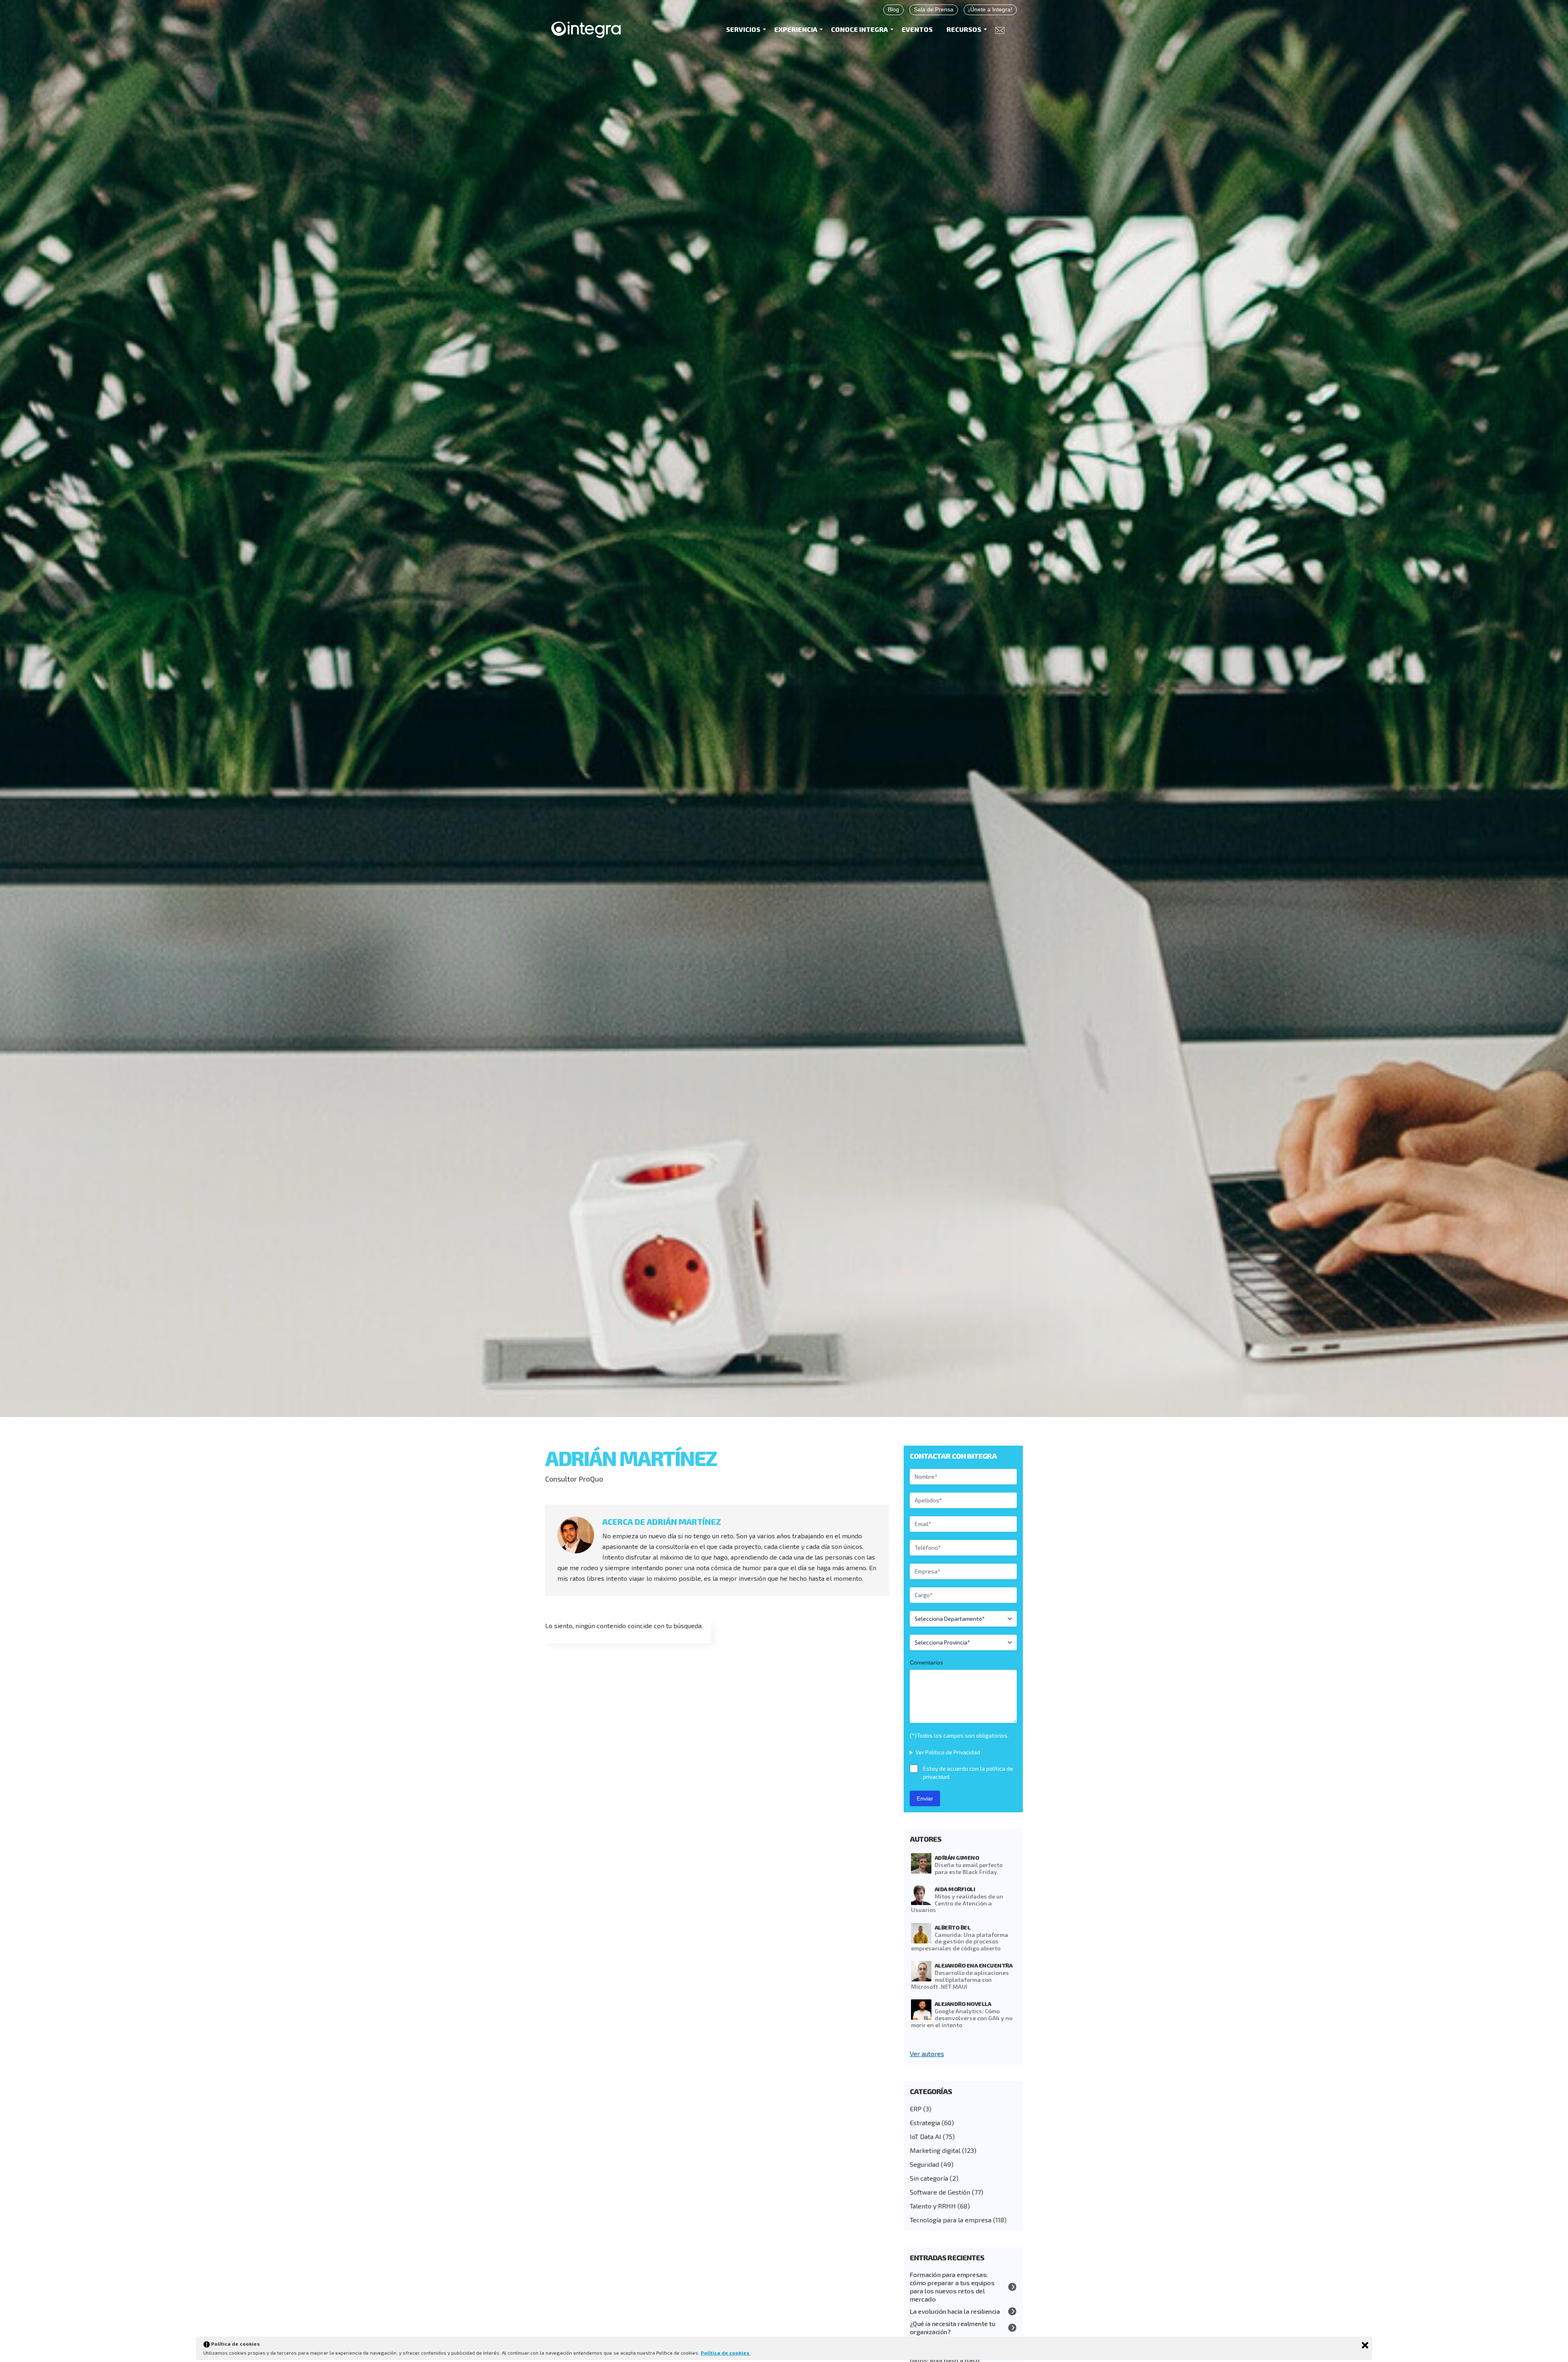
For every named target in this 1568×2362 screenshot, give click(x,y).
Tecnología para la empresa (951, 2220)
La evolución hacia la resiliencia (955, 2311)
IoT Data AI (925, 2136)
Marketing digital (935, 2150)
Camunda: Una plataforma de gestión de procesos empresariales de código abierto (960, 1942)
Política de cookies (726, 2353)
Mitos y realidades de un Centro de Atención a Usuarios (957, 1903)
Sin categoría (929, 2178)
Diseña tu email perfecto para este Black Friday (969, 1868)
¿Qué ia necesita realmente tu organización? (953, 2327)
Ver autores (927, 2053)
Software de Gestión (940, 2192)
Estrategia (925, 2122)
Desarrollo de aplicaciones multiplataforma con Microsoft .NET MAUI (960, 1980)
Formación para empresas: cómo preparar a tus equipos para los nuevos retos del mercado (952, 2287)
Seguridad (924, 2164)
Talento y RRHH (933, 2206)
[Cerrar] (1365, 2345)
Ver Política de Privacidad (948, 1752)
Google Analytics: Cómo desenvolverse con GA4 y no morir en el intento (962, 2018)
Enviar (925, 1798)
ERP (916, 2109)
